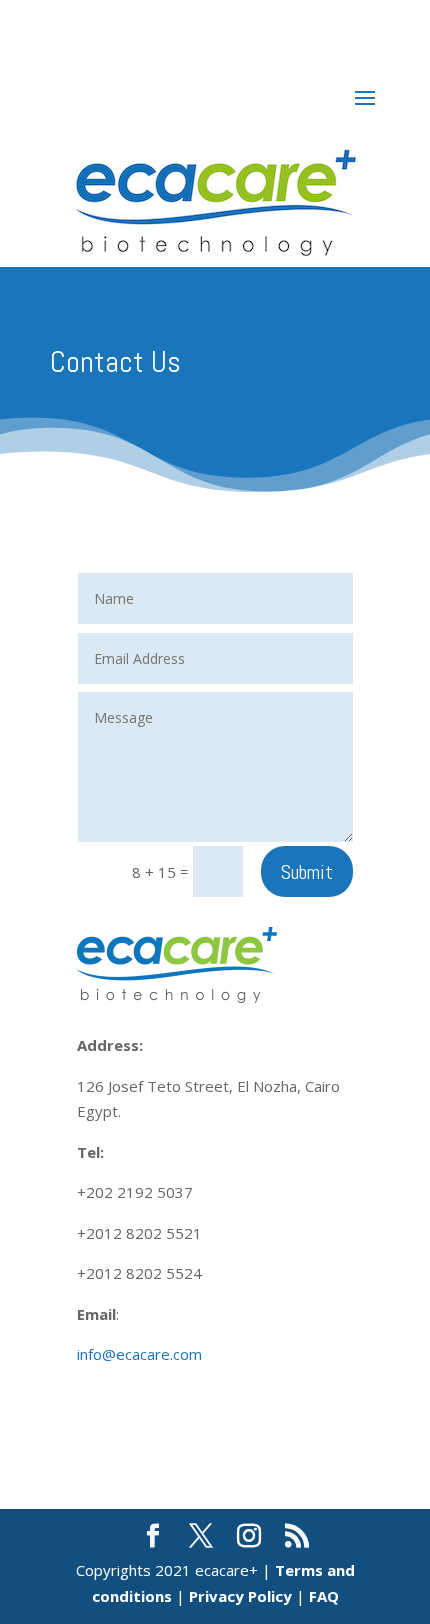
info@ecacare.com (139, 1354)
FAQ (324, 1596)
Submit (307, 872)
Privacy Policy (240, 1596)
